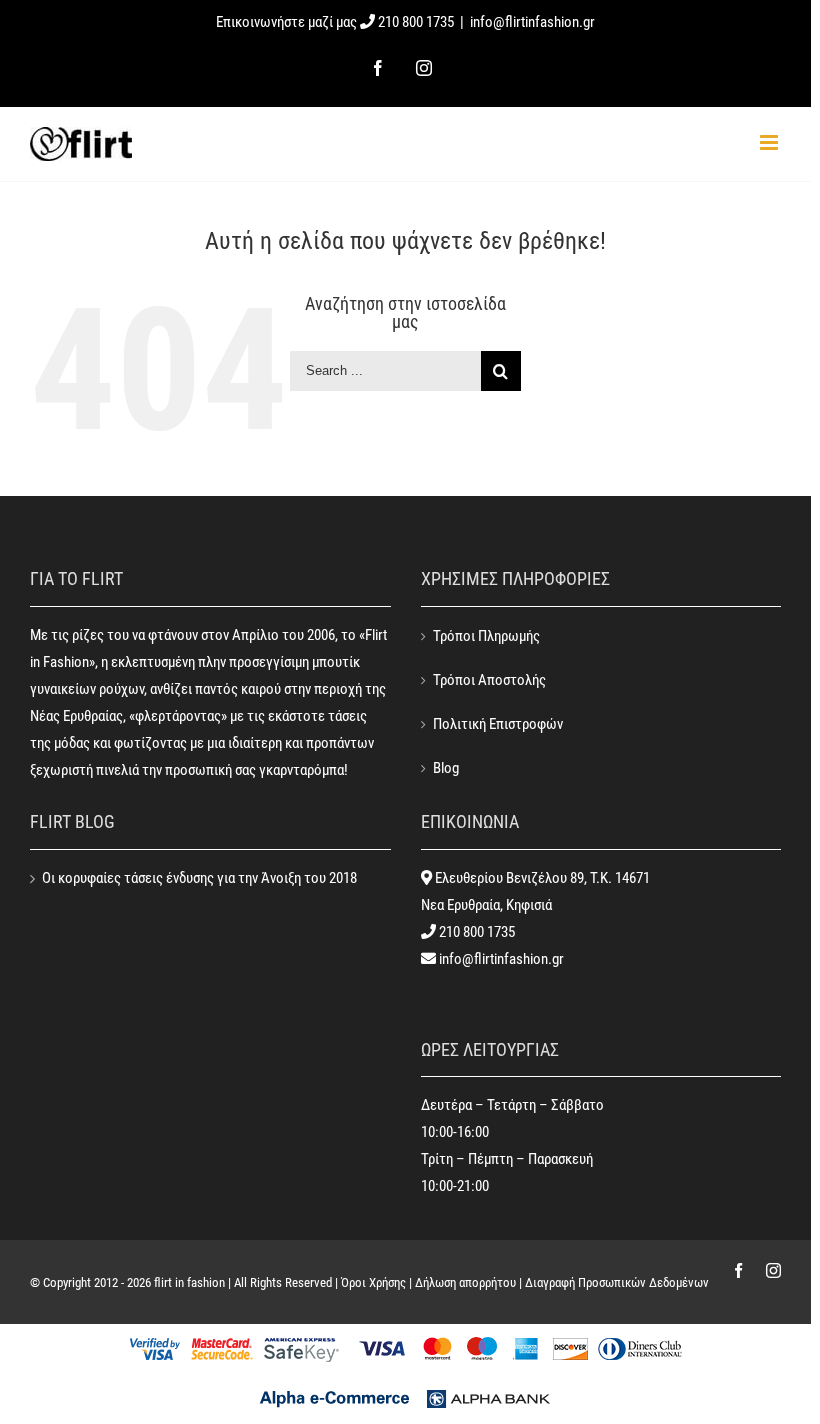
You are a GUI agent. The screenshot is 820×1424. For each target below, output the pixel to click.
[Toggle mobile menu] (770, 142)
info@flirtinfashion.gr (532, 22)
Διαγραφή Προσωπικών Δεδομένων (617, 1282)
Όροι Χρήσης (373, 1282)
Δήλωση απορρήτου (465, 1282)
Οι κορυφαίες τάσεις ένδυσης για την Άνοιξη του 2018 (199, 878)
